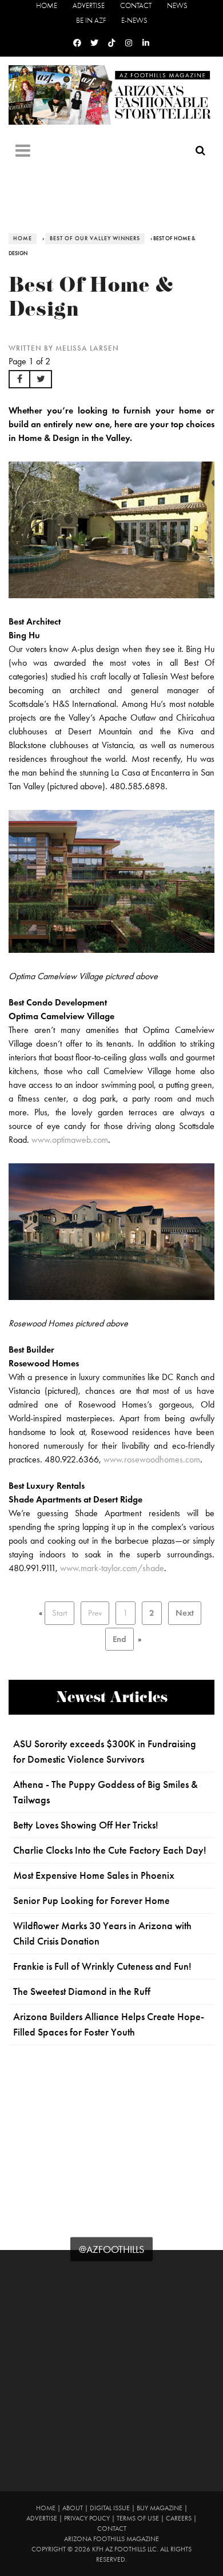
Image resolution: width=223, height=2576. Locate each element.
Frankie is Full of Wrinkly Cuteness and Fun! (102, 1966)
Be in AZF (91, 20)
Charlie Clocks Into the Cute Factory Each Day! (110, 1850)
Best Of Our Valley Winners (95, 238)
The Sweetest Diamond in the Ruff (82, 1991)
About (73, 2508)
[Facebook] (77, 43)
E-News (134, 20)
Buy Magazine (160, 2508)
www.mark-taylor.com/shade (112, 1568)
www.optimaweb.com (70, 1140)
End (120, 1639)
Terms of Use (138, 2518)
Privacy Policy (87, 2518)
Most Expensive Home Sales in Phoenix (94, 1875)
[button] (19, 379)
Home (47, 5)
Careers (179, 2518)
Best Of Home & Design (91, 300)
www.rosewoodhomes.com (152, 1459)
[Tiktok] (111, 43)
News (177, 5)
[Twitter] (94, 43)
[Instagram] (129, 43)
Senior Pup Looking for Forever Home (91, 1901)
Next (185, 1613)
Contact (136, 5)
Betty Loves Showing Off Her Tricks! (86, 1825)
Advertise (89, 5)
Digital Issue (110, 2508)
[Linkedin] (146, 43)
